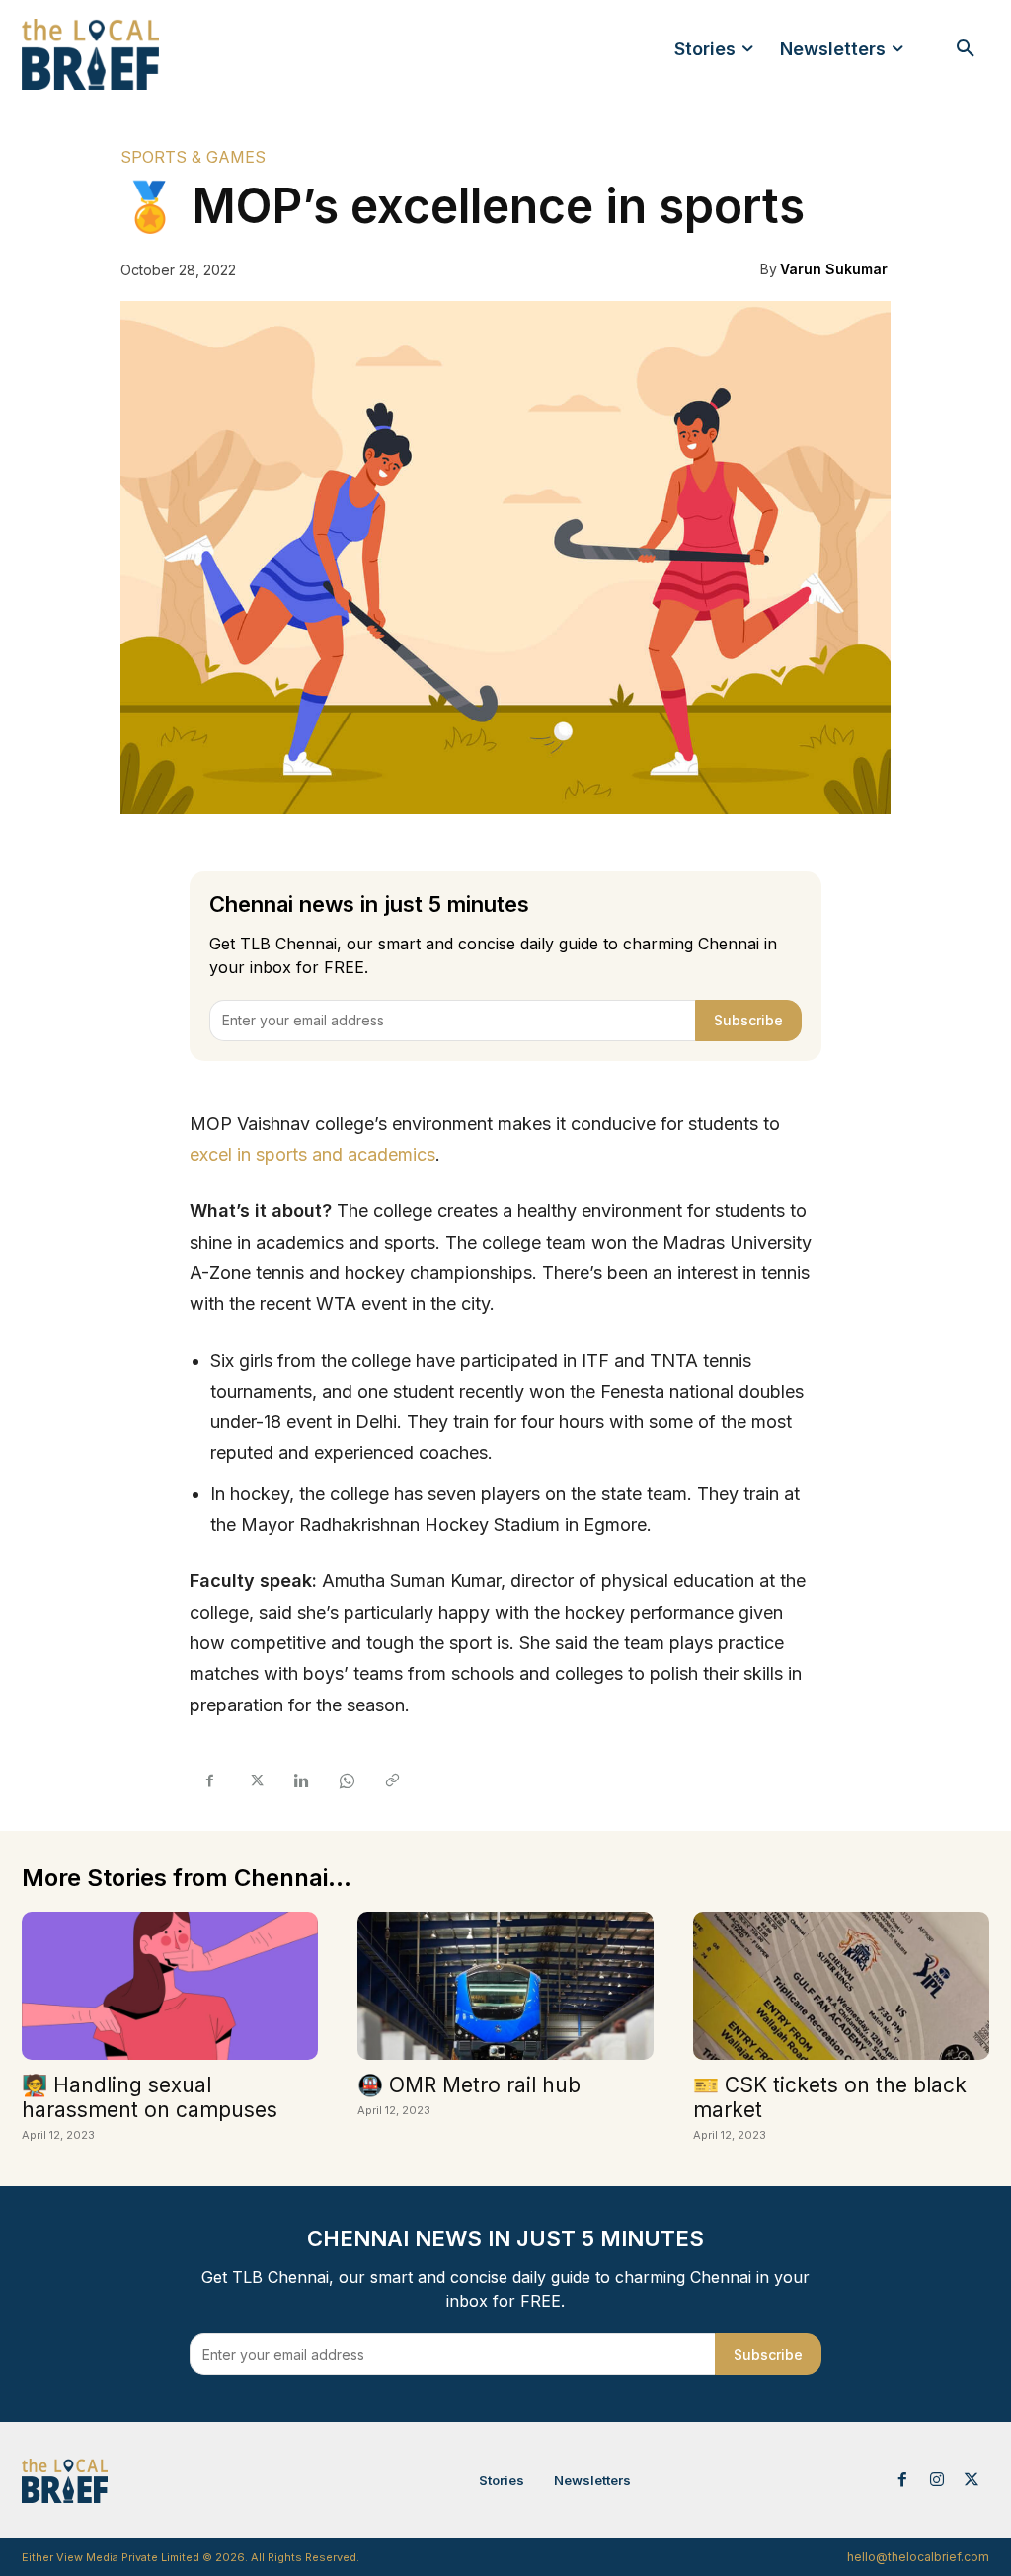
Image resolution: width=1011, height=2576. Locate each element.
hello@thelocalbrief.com (918, 2557)
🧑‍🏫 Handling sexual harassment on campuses (150, 2097)
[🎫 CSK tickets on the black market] (841, 1986)
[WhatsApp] (346, 1781)
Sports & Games (193, 157)
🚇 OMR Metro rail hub (469, 2085)
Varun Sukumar (834, 269)
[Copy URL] (391, 1781)
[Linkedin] (300, 1781)
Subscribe (748, 1020)
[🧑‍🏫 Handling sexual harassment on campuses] (170, 1986)
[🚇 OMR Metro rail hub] (505, 1986)
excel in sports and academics (312, 1154)
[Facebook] (209, 1781)
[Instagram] (937, 2481)
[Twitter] (255, 1781)
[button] (966, 49)
